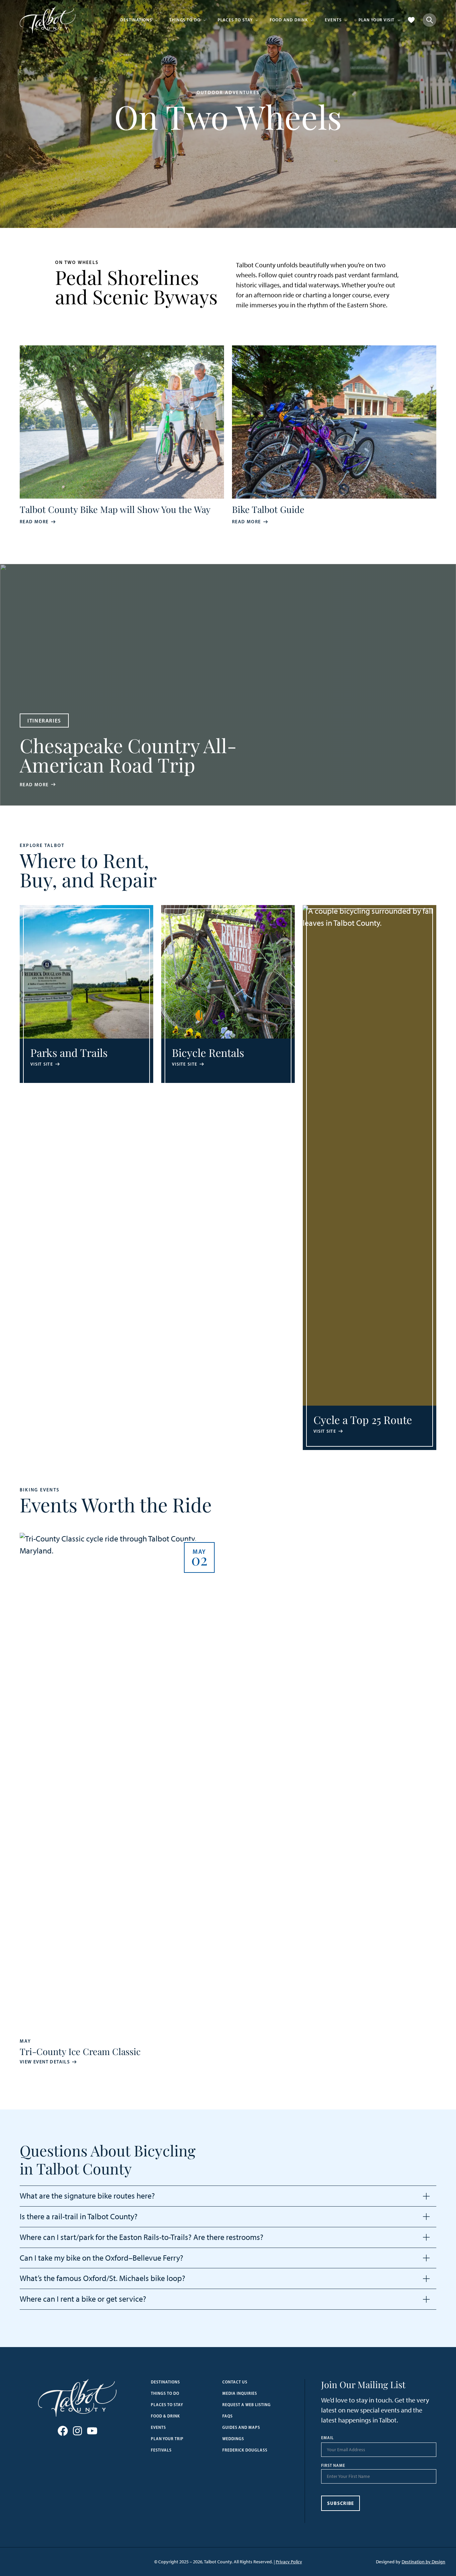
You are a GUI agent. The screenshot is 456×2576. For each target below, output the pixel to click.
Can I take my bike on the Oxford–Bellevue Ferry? (101, 2258)
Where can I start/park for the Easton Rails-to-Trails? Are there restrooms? (142, 2237)
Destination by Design (423, 2562)
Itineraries (44, 721)
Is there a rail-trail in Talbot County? (79, 2217)
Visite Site (185, 1064)
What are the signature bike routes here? (87, 2196)
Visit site (42, 1064)
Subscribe (341, 2503)
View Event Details (45, 2062)
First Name (333, 2466)
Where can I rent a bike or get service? (83, 2299)
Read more (34, 522)
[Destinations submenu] (156, 20)
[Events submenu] (346, 20)
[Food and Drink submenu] (312, 20)
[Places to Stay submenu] (257, 20)
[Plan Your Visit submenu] (399, 20)
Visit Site (325, 1431)
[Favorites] (411, 20)
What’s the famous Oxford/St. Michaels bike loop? (102, 2278)
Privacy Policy (289, 2562)
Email (327, 2438)
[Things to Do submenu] (205, 20)
